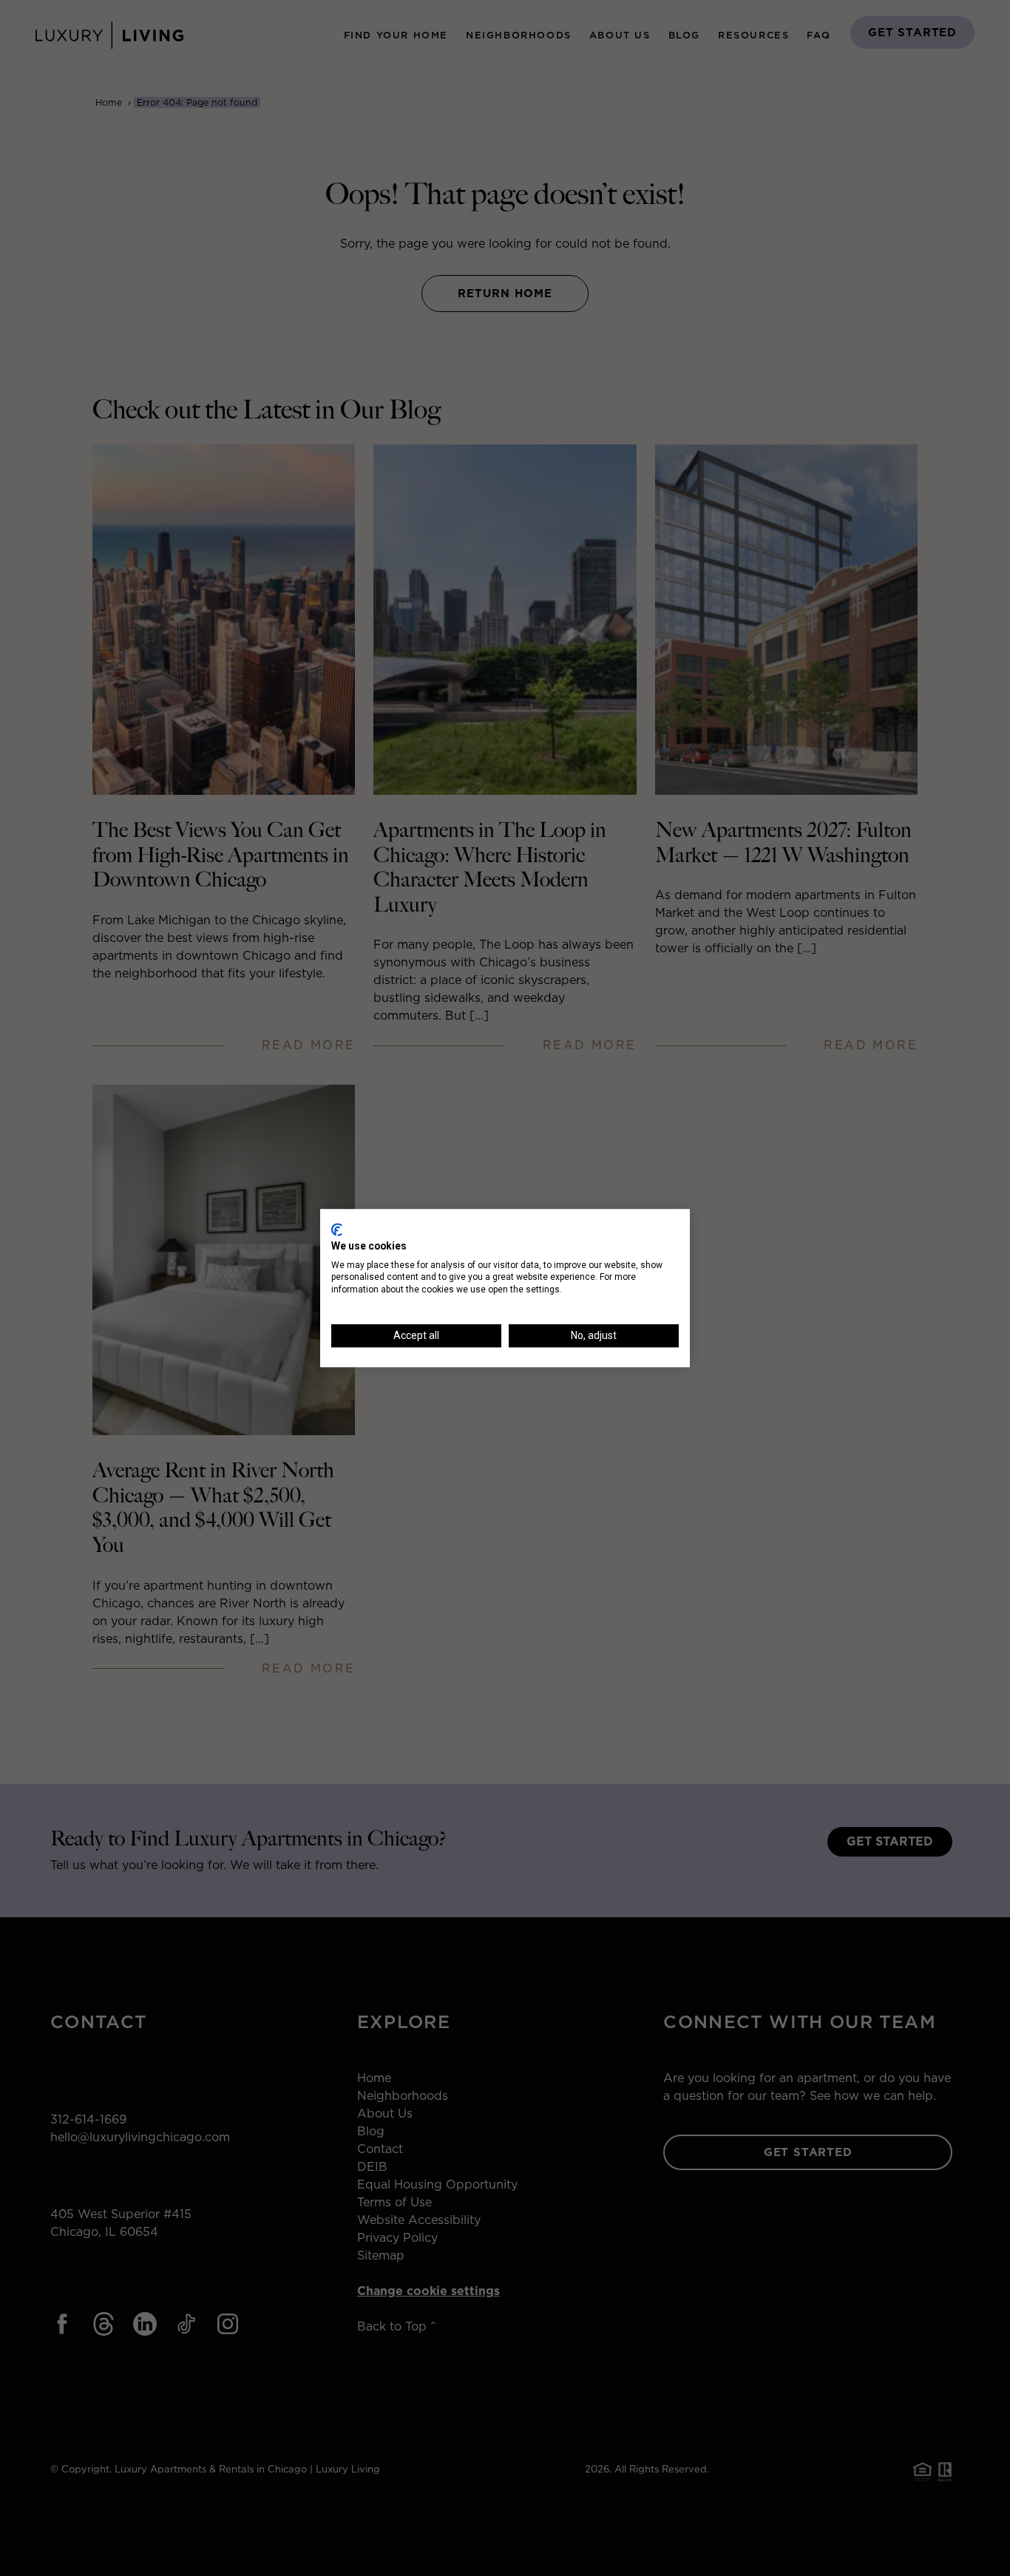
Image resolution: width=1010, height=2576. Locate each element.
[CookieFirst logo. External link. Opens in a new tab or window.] (337, 1230)
